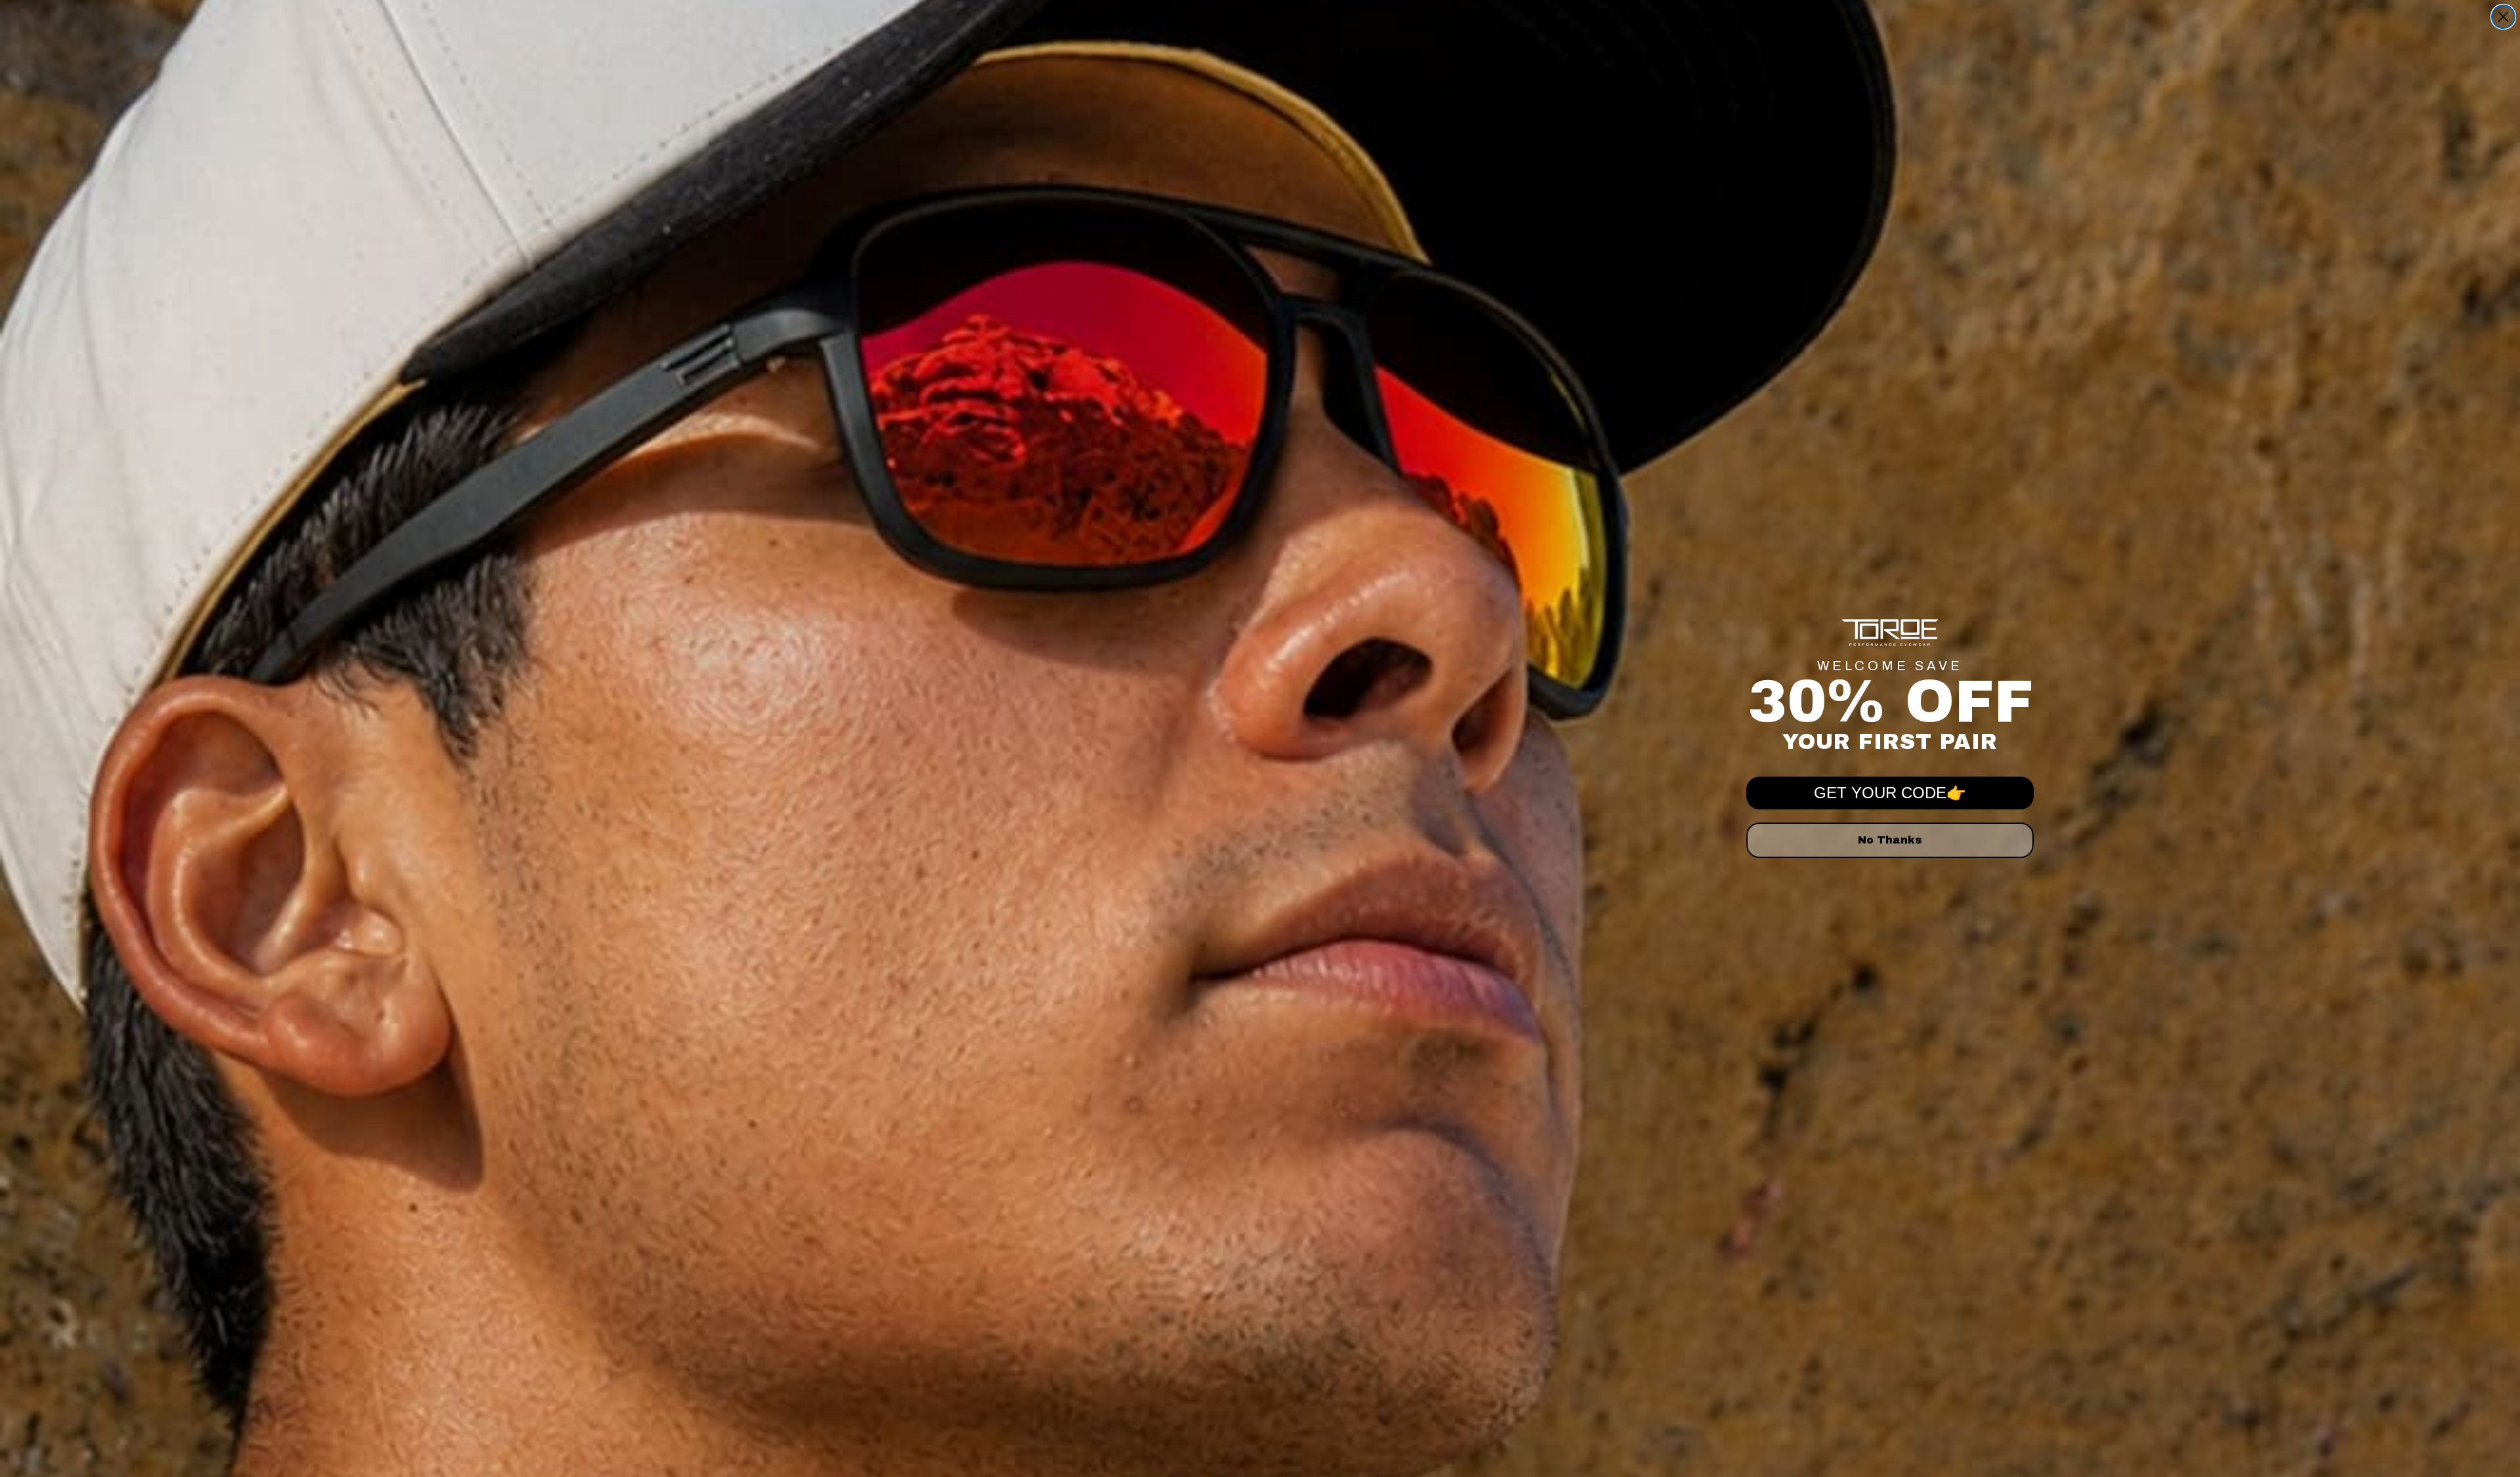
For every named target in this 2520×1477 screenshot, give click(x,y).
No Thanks (1890, 840)
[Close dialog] (2503, 17)
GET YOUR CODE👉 (1890, 793)
